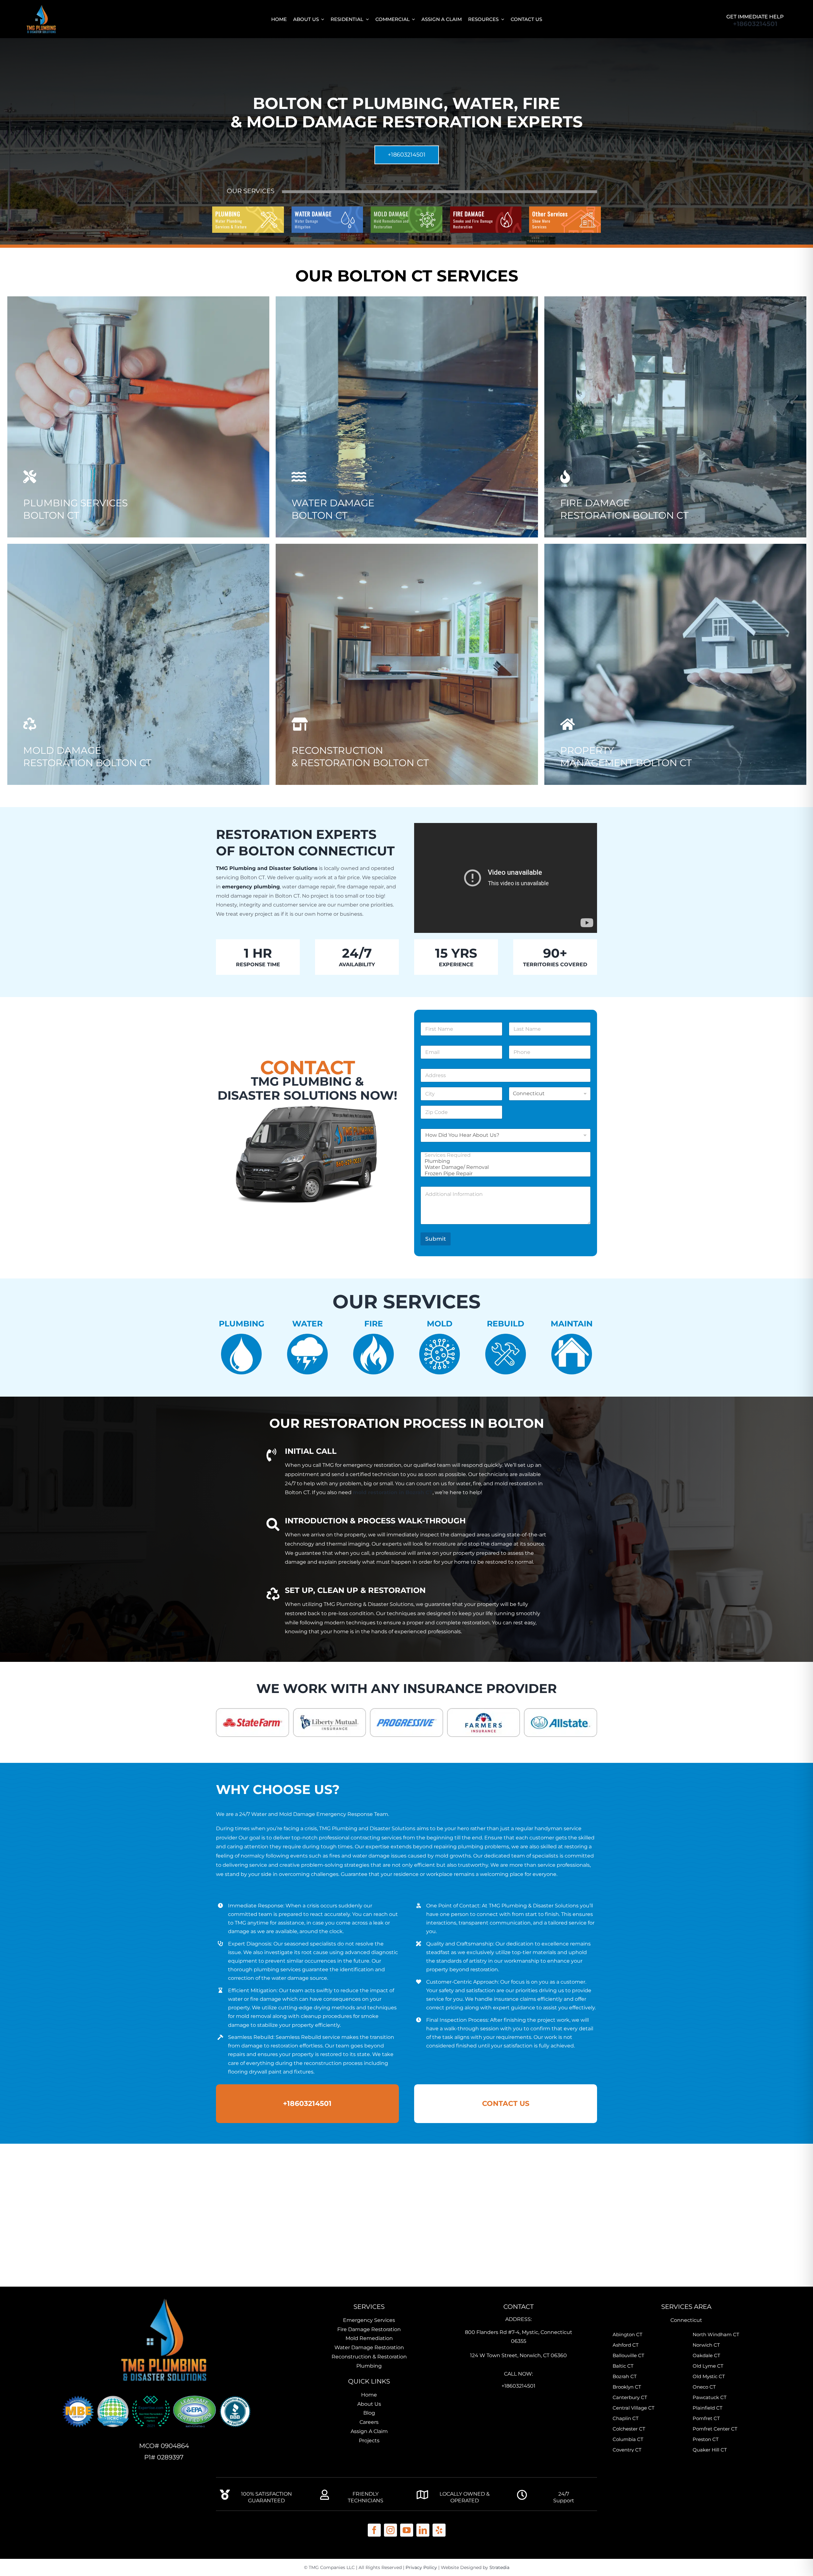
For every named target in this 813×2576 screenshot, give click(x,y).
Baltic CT (623, 2366)
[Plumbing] (504, 1161)
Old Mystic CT (709, 2376)
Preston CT (706, 2439)
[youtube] (407, 2530)
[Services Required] (504, 1155)
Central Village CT (634, 2408)
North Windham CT (716, 2334)
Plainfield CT (708, 2408)
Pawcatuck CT (710, 2397)
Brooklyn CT (627, 2387)
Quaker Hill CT (710, 2450)
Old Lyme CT (708, 2366)
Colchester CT (629, 2429)
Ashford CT (626, 2345)
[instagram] (390, 2530)
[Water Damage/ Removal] (504, 1167)
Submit (436, 1239)
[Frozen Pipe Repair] (504, 1173)
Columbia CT (628, 2439)
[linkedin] (423, 2530)
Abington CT (628, 2334)
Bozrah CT (625, 2376)
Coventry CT (627, 2450)
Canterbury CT (630, 2397)
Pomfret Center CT (715, 2429)
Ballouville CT (628, 2355)
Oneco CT (704, 2387)
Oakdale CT (706, 2355)
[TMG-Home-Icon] (164, 2295)
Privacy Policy (421, 2567)
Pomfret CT (706, 2418)
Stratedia (499, 2567)
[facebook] (374, 2530)
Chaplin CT (626, 2418)
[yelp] (439, 2530)
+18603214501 (755, 24)
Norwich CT (706, 2345)
